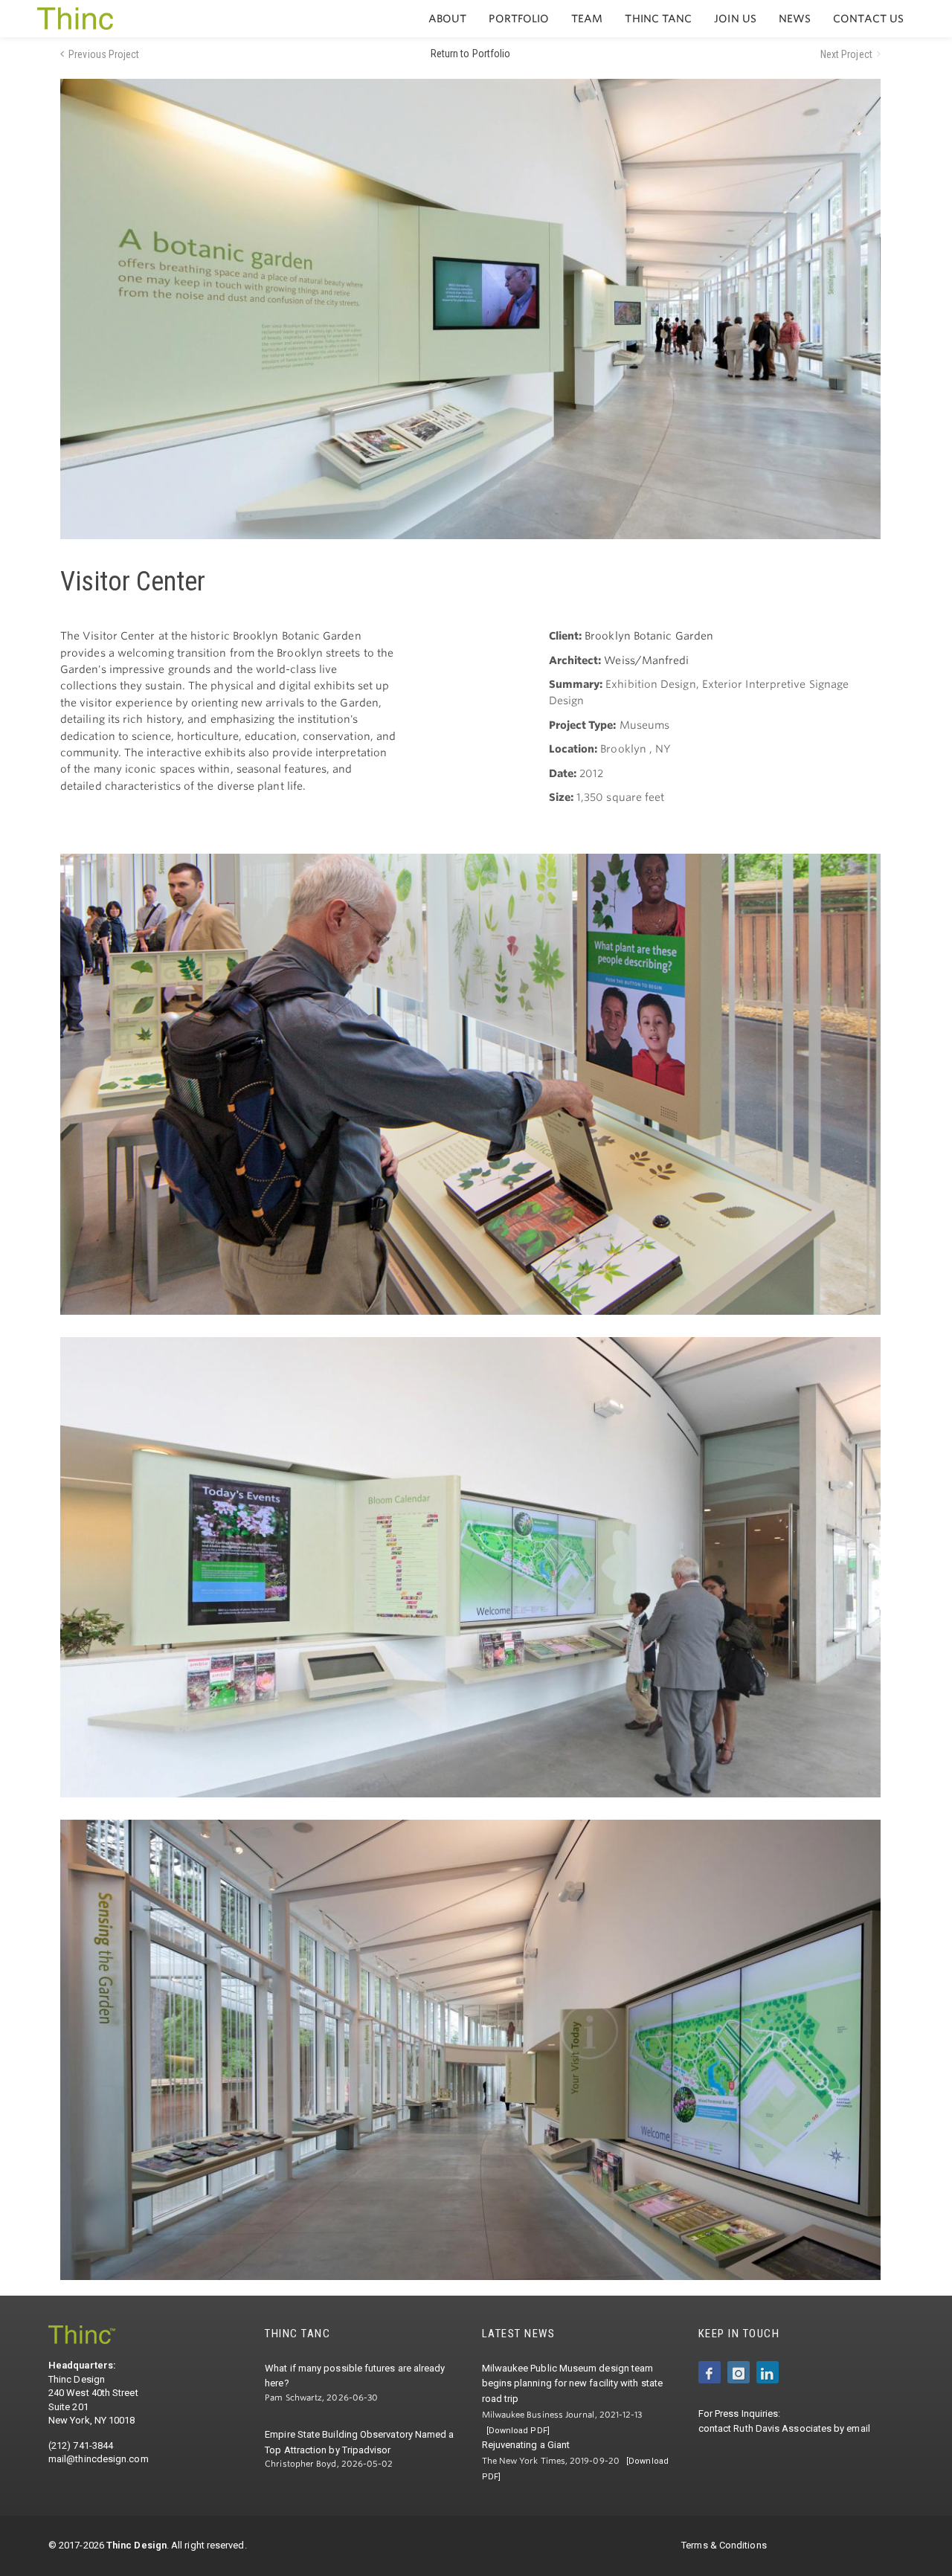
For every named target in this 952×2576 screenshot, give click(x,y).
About (447, 19)
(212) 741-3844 (81, 2445)
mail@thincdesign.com (99, 2459)
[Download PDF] (518, 2431)
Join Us (735, 19)
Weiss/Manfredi (646, 660)
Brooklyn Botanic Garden (649, 636)
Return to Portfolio (471, 54)
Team (587, 19)
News (795, 19)
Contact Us (868, 19)
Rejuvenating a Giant (526, 2445)
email (858, 2428)
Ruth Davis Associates (782, 2428)
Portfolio (519, 19)
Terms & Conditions (724, 2545)
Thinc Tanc (658, 19)
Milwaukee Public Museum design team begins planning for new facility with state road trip (572, 2384)
